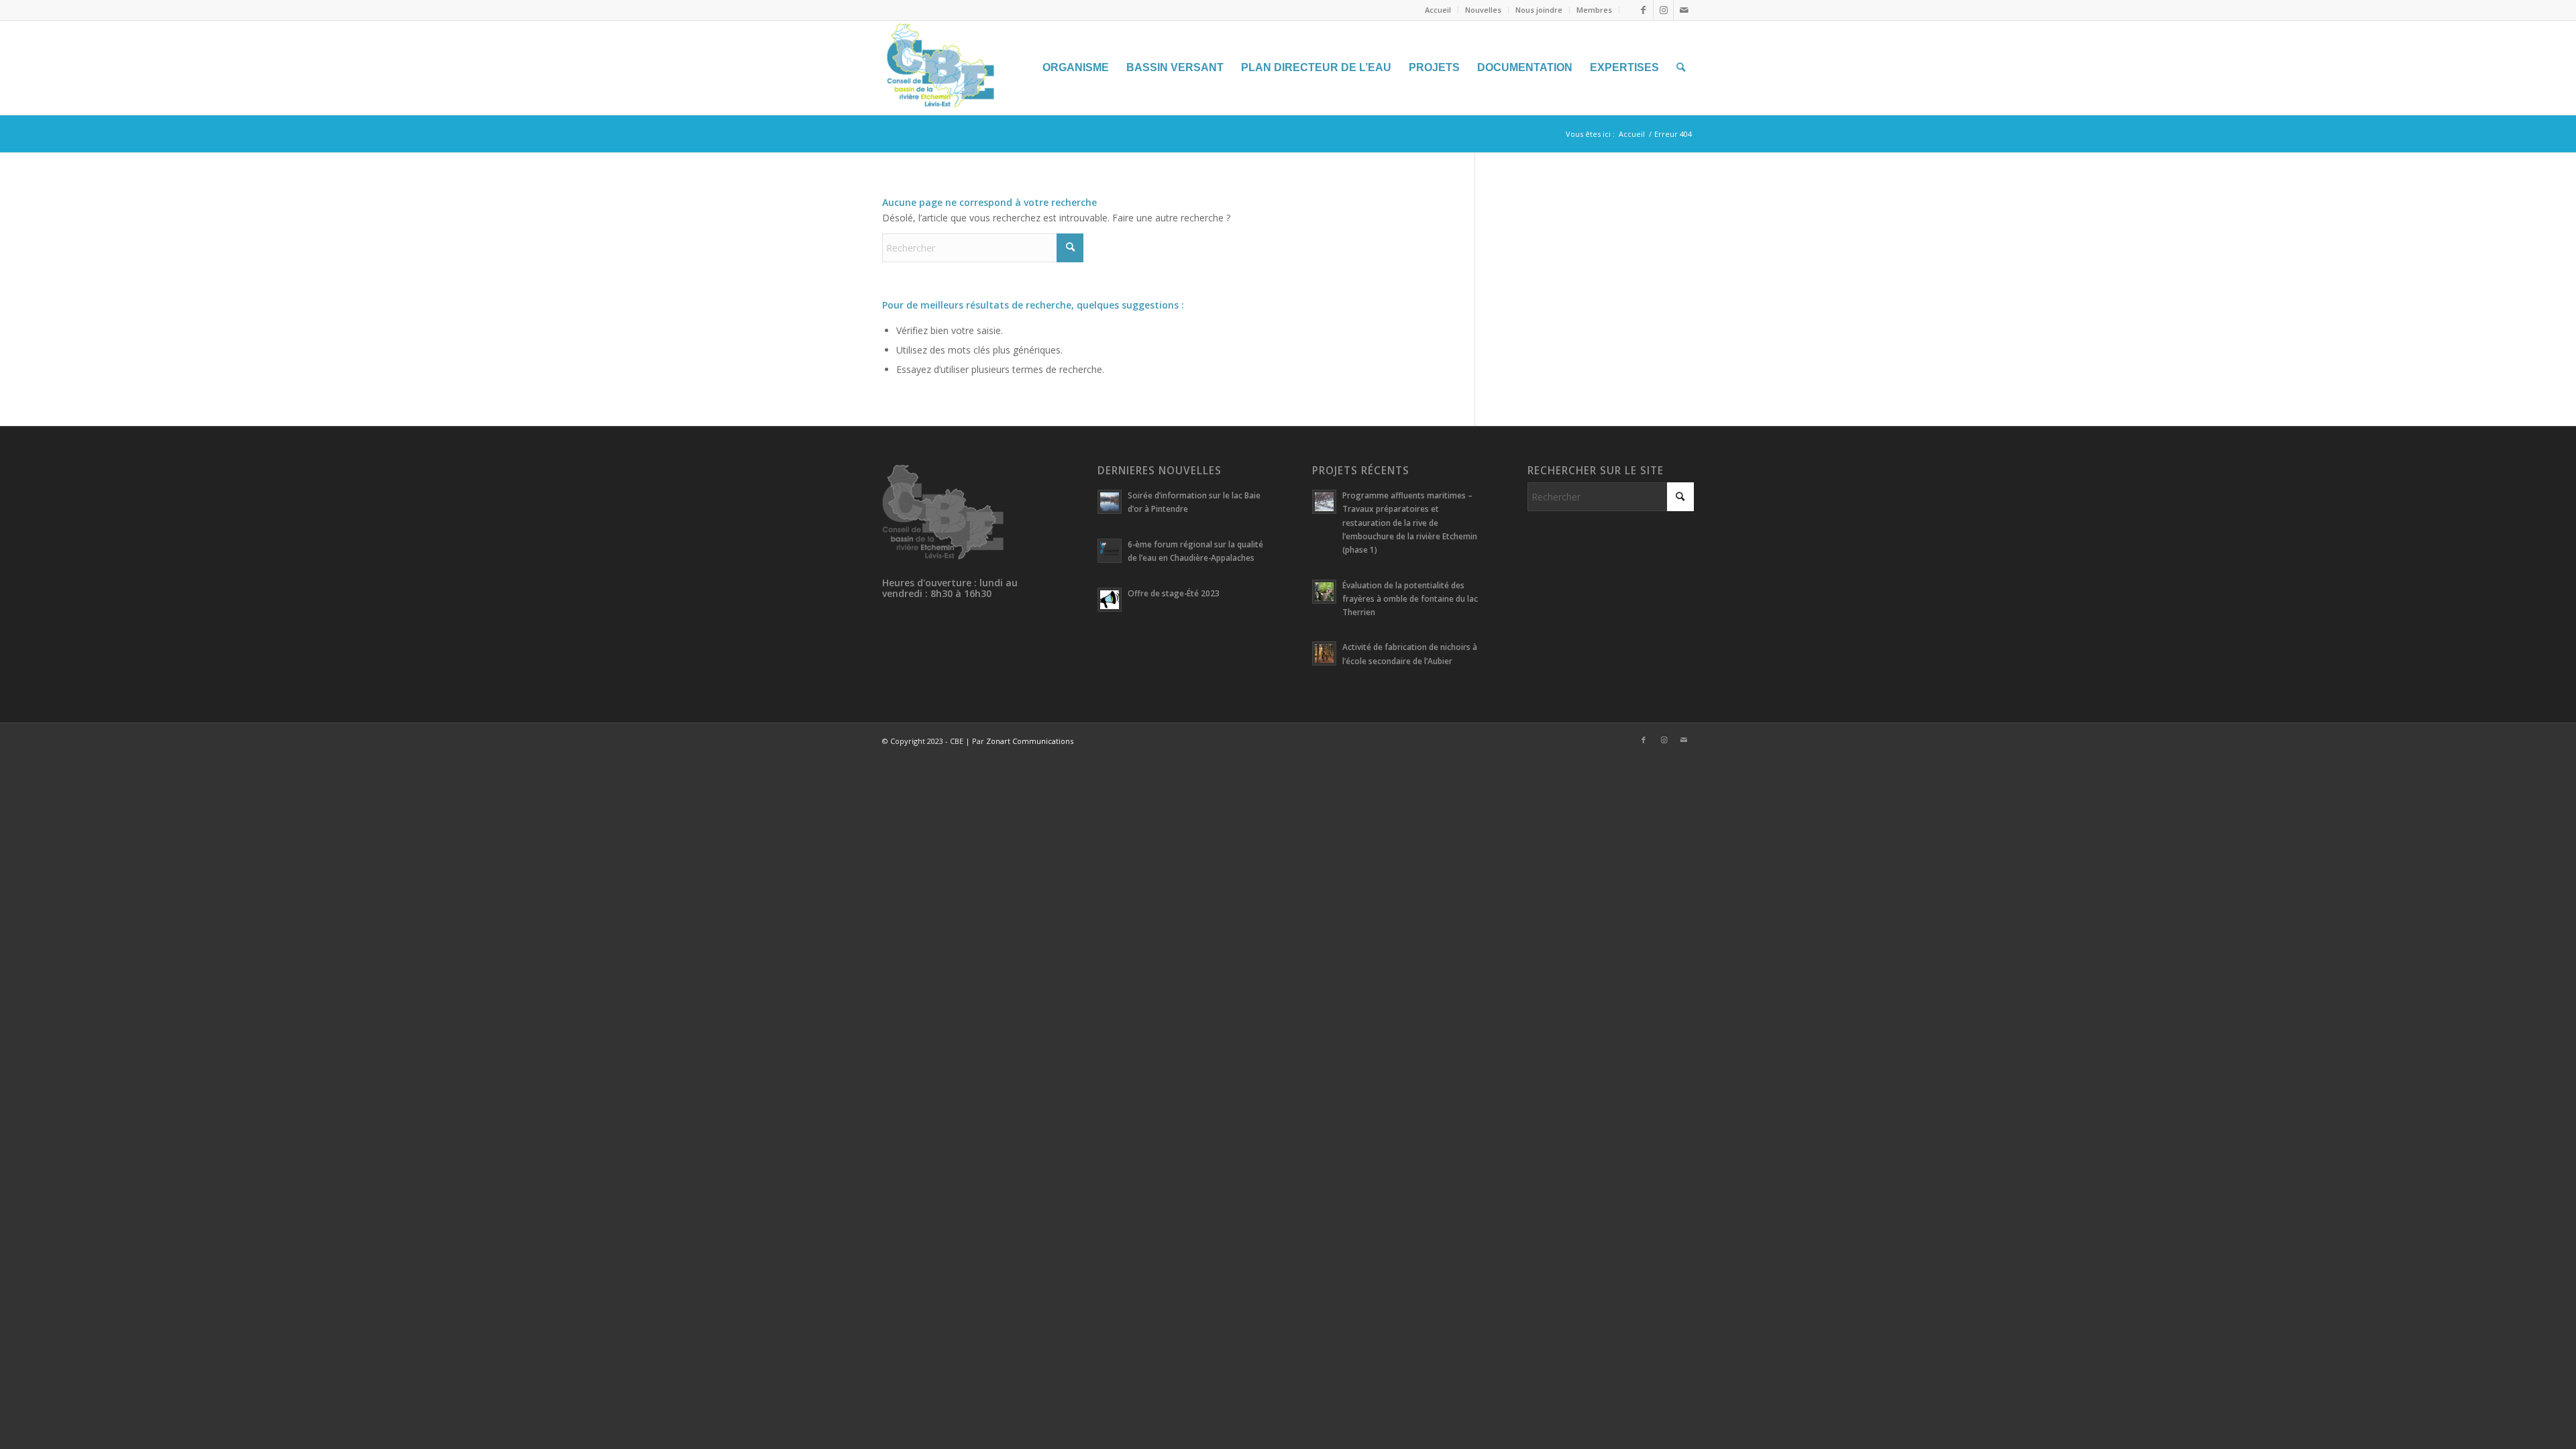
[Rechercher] (1681, 68)
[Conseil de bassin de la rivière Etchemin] (983, 68)
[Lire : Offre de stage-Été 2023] (1110, 600)
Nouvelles (1483, 10)
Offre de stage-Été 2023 (1174, 593)
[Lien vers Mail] (1684, 10)
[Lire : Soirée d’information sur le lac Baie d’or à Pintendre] (1110, 502)
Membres (1594, 10)
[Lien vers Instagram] (1663, 10)
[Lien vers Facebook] (1643, 10)
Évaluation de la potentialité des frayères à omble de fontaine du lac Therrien (1410, 598)
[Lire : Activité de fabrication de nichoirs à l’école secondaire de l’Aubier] (1324, 653)
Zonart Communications (1030, 741)
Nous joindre (1539, 10)
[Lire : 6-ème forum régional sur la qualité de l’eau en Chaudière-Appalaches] (1110, 551)
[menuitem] (1438, 10)
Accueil (1438, 10)
